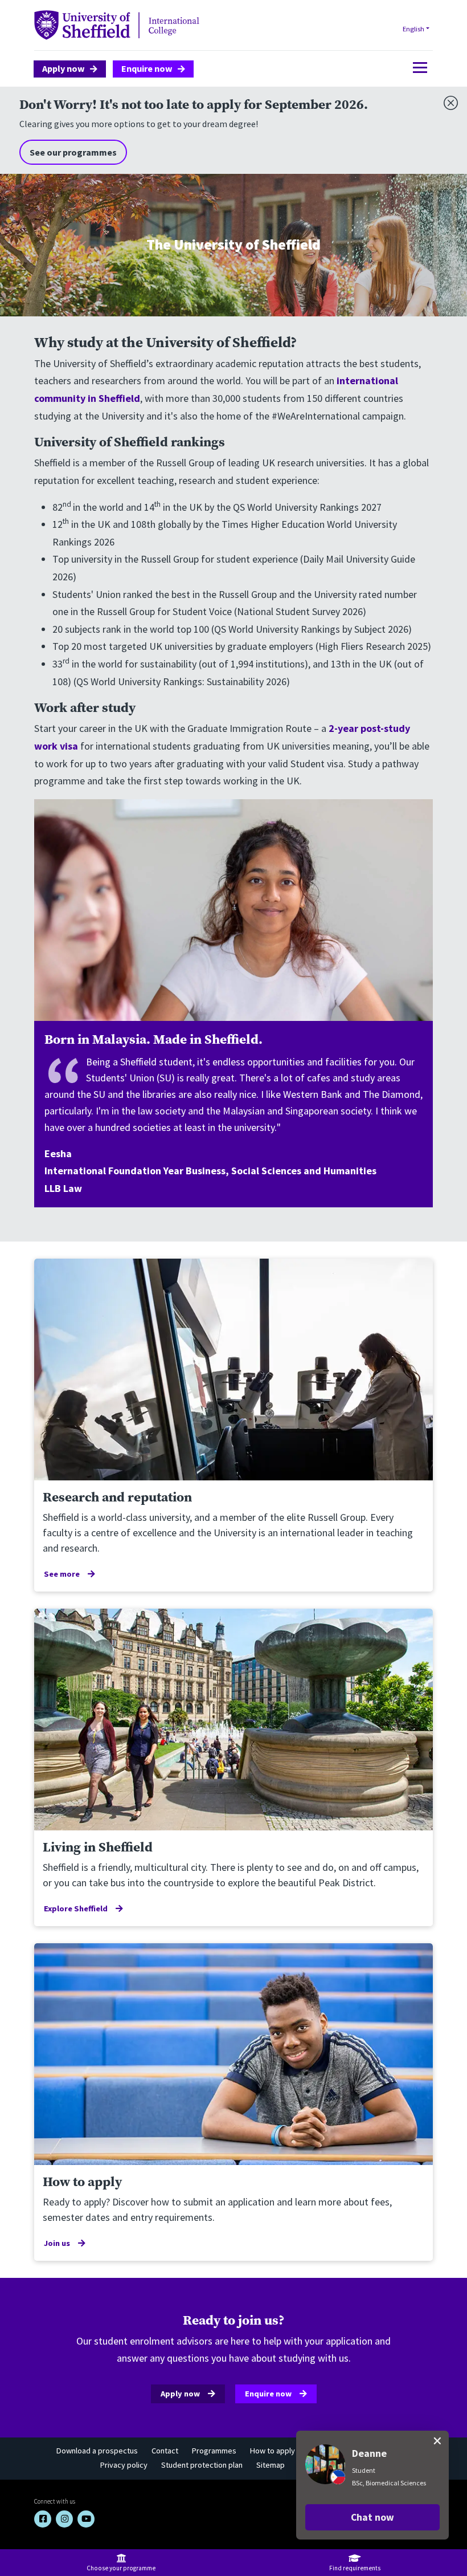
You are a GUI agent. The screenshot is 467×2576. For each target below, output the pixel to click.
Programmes (214, 2451)
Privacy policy (124, 2465)
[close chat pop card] (437, 2441)
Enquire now (147, 68)
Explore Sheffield (76, 1908)
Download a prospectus (97, 2451)
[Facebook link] (43, 2519)
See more (62, 1574)
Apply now (64, 68)
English (413, 29)
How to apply (273, 2451)
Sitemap (271, 2465)
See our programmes (73, 152)
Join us (57, 2243)
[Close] (448, 100)
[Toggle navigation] (417, 68)
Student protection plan (202, 2465)
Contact (165, 2451)
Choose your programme (121, 2568)
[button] (372, 2517)
